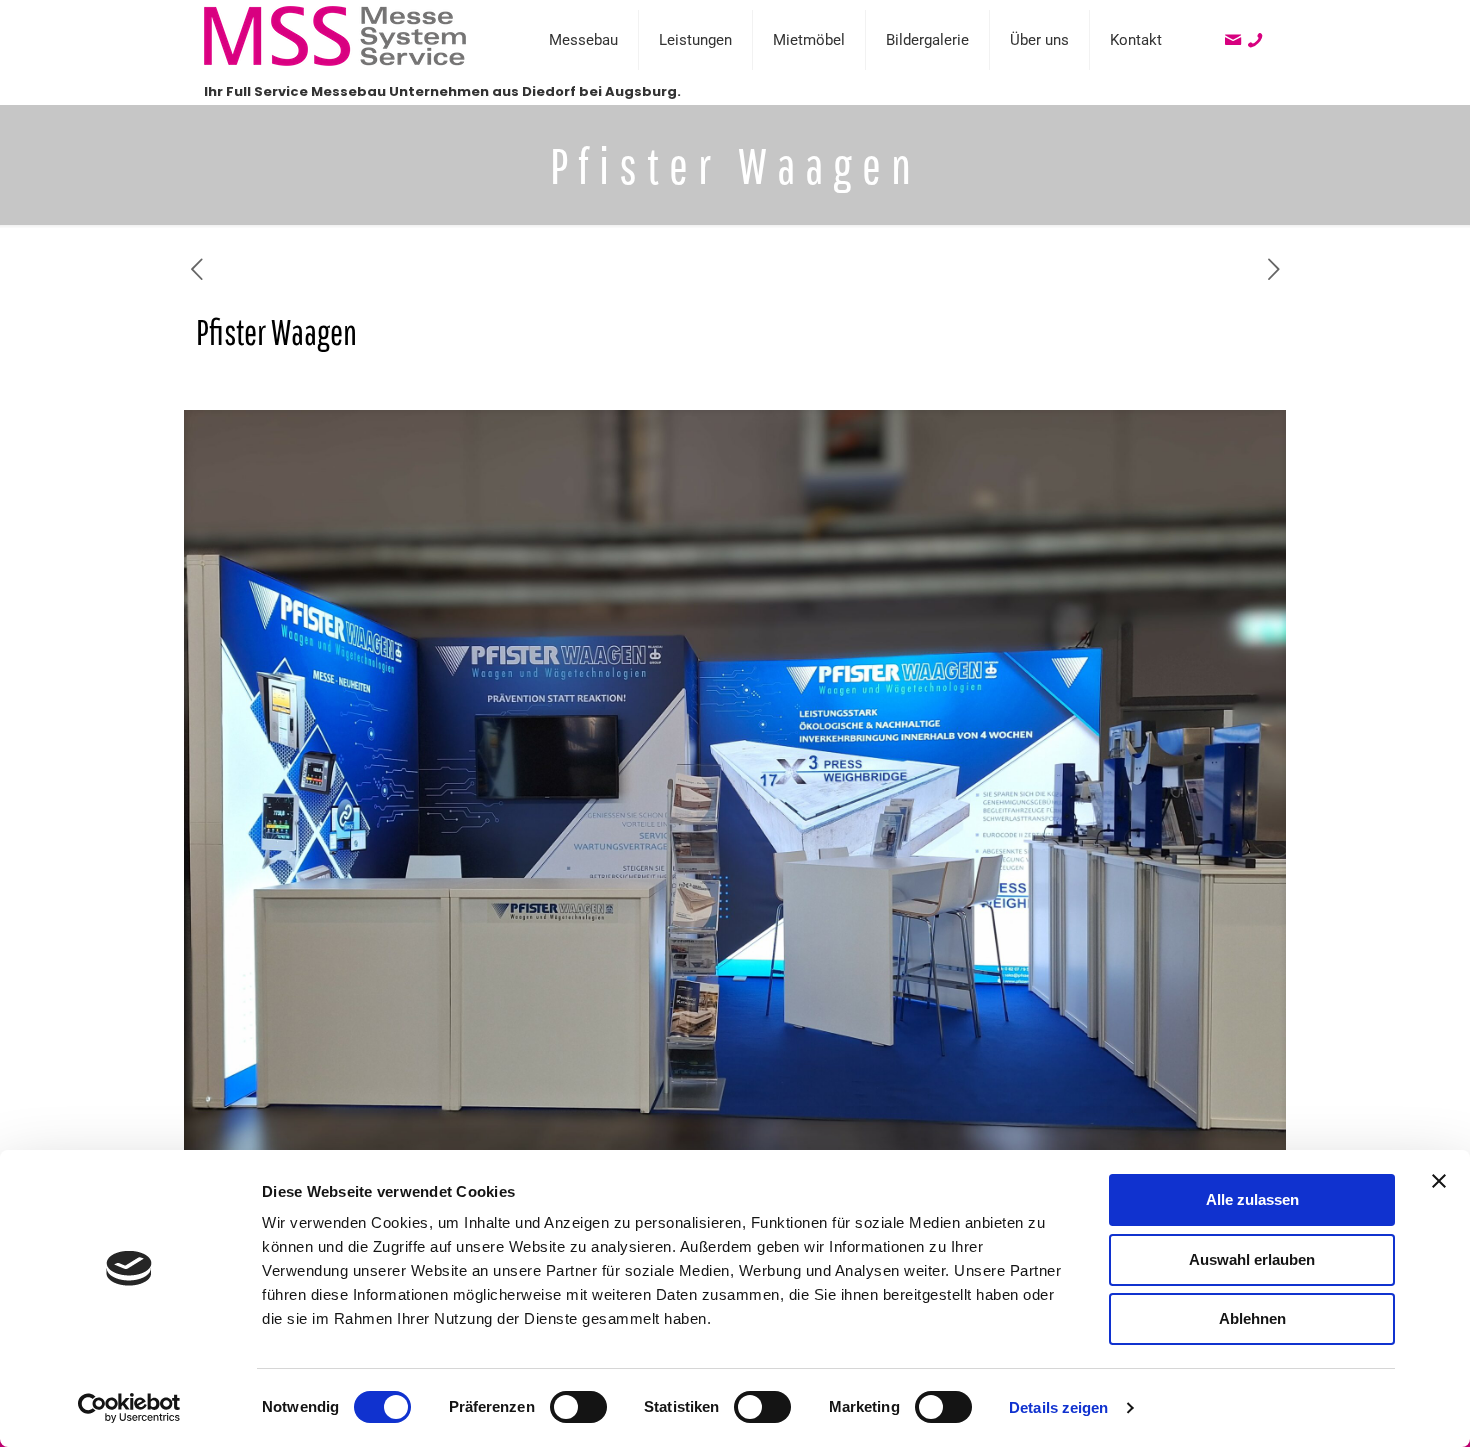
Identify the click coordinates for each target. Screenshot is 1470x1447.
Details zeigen (1058, 1407)
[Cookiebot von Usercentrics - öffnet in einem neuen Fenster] (129, 1408)
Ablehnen (1252, 1318)
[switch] (578, 1407)
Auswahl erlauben (1252, 1259)
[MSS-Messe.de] (335, 61)
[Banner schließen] (1439, 1181)
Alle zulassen (1252, 1199)
